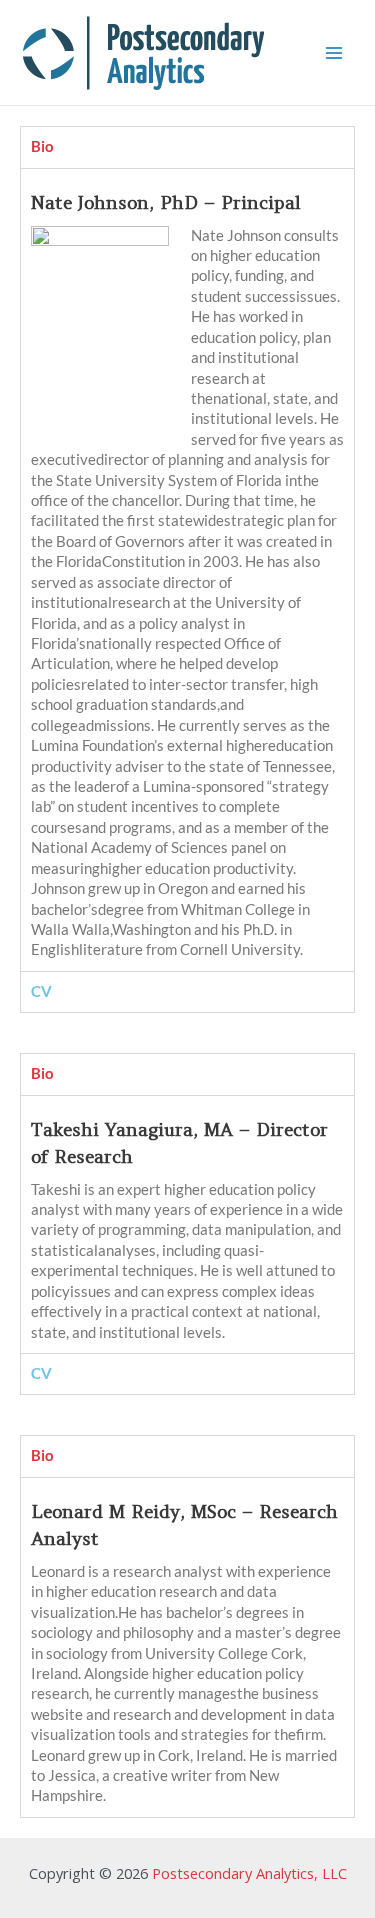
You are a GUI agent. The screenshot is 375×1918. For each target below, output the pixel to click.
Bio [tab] (42, 146)
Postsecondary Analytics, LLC (249, 1873)
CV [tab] (41, 991)
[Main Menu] (334, 53)
